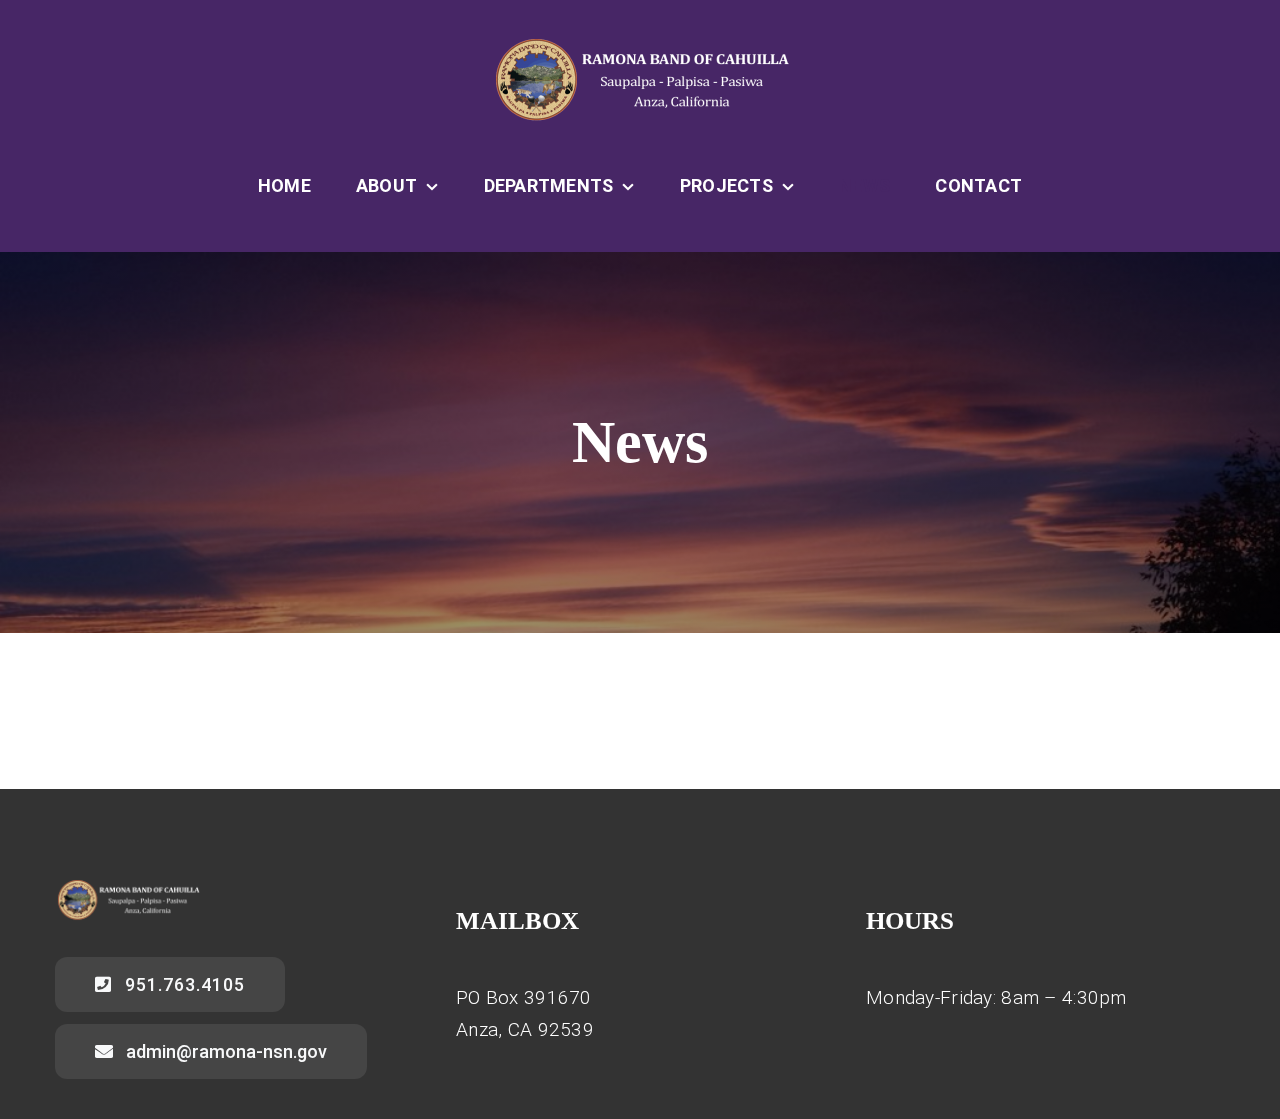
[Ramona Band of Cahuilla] (640, 46)
